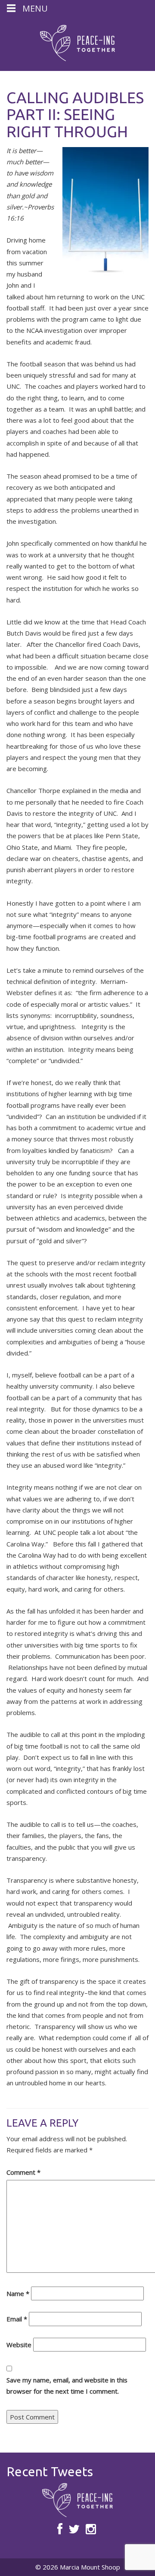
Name (18, 2293)
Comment (23, 2172)
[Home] (77, 43)
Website (19, 2345)
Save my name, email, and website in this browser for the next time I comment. (67, 2385)
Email (17, 2319)
